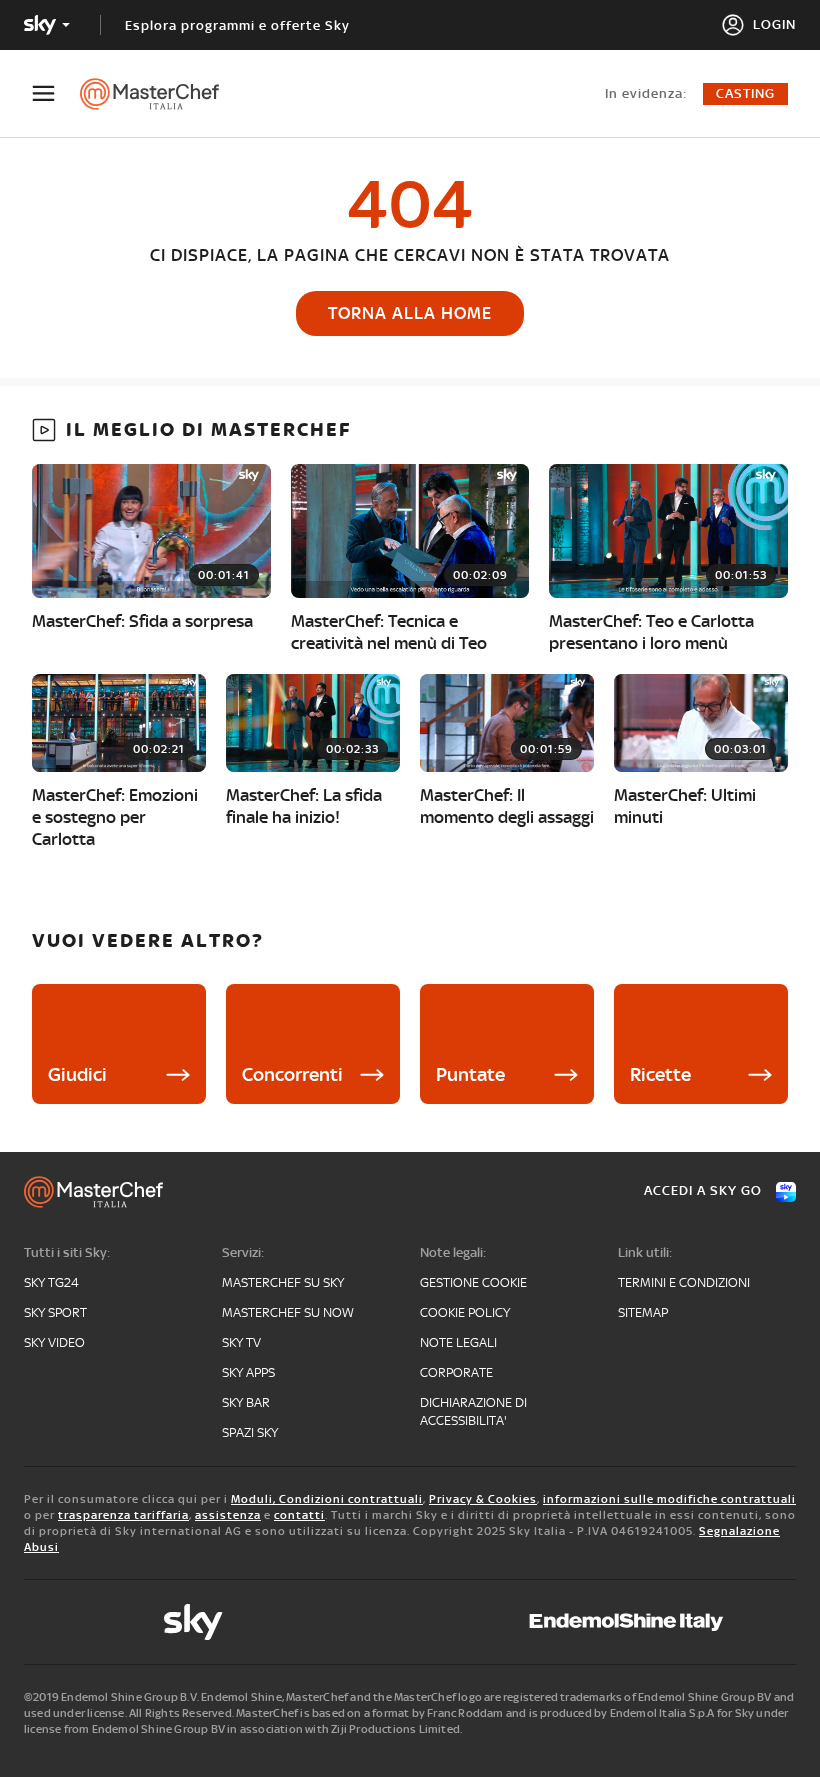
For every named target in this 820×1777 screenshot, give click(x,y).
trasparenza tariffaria (123, 1515)
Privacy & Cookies (483, 1499)
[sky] (193, 1622)
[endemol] (626, 1622)
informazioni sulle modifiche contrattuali (669, 1499)
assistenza (228, 1515)
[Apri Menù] (56, 93)
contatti (299, 1515)
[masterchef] (159, 94)
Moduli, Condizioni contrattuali (327, 1499)
